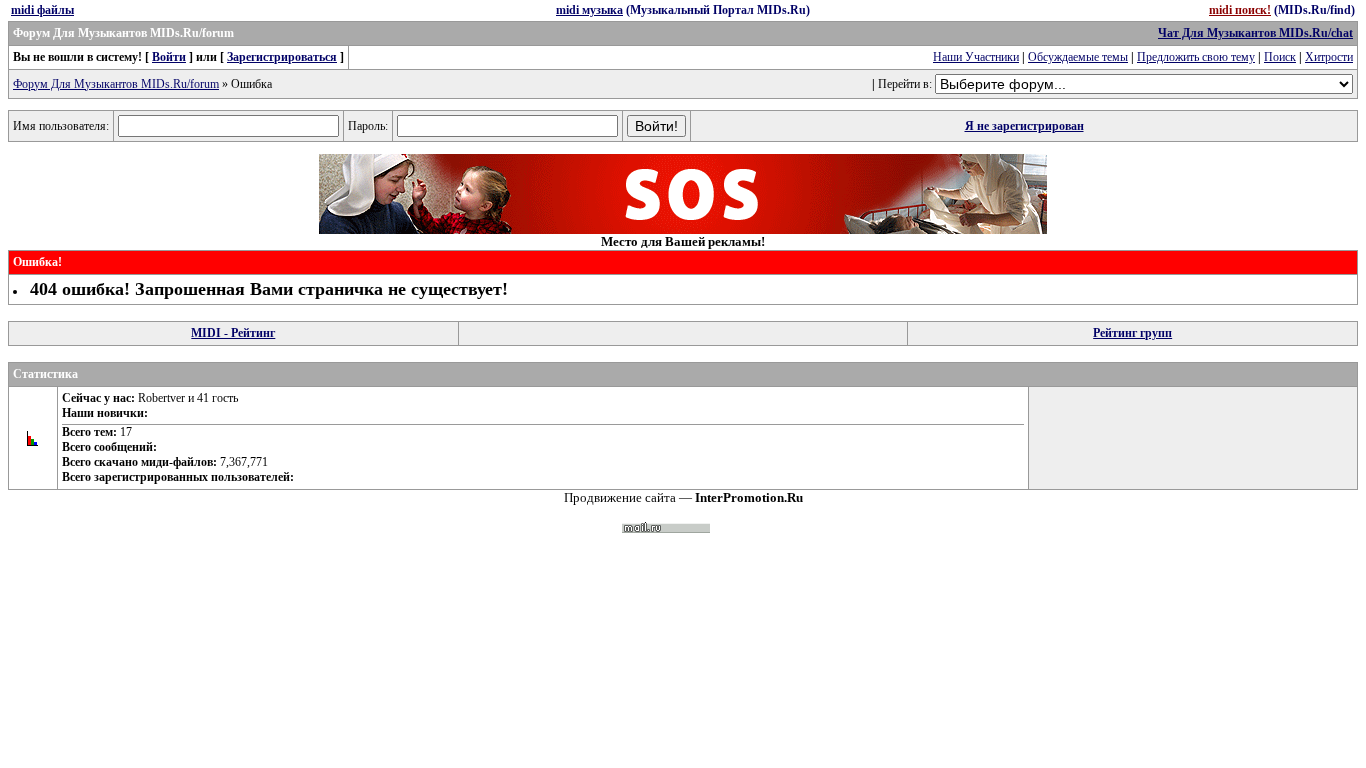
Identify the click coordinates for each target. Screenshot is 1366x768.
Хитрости (1329, 57)
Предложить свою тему (1196, 57)
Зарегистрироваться (282, 57)
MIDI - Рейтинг (233, 333)
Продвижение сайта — (683, 497)
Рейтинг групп (1132, 333)
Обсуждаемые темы (1078, 57)
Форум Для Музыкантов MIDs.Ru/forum (116, 84)
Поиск (1280, 57)
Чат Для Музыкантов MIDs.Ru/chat (1255, 33)
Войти (169, 57)
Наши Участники (976, 57)
